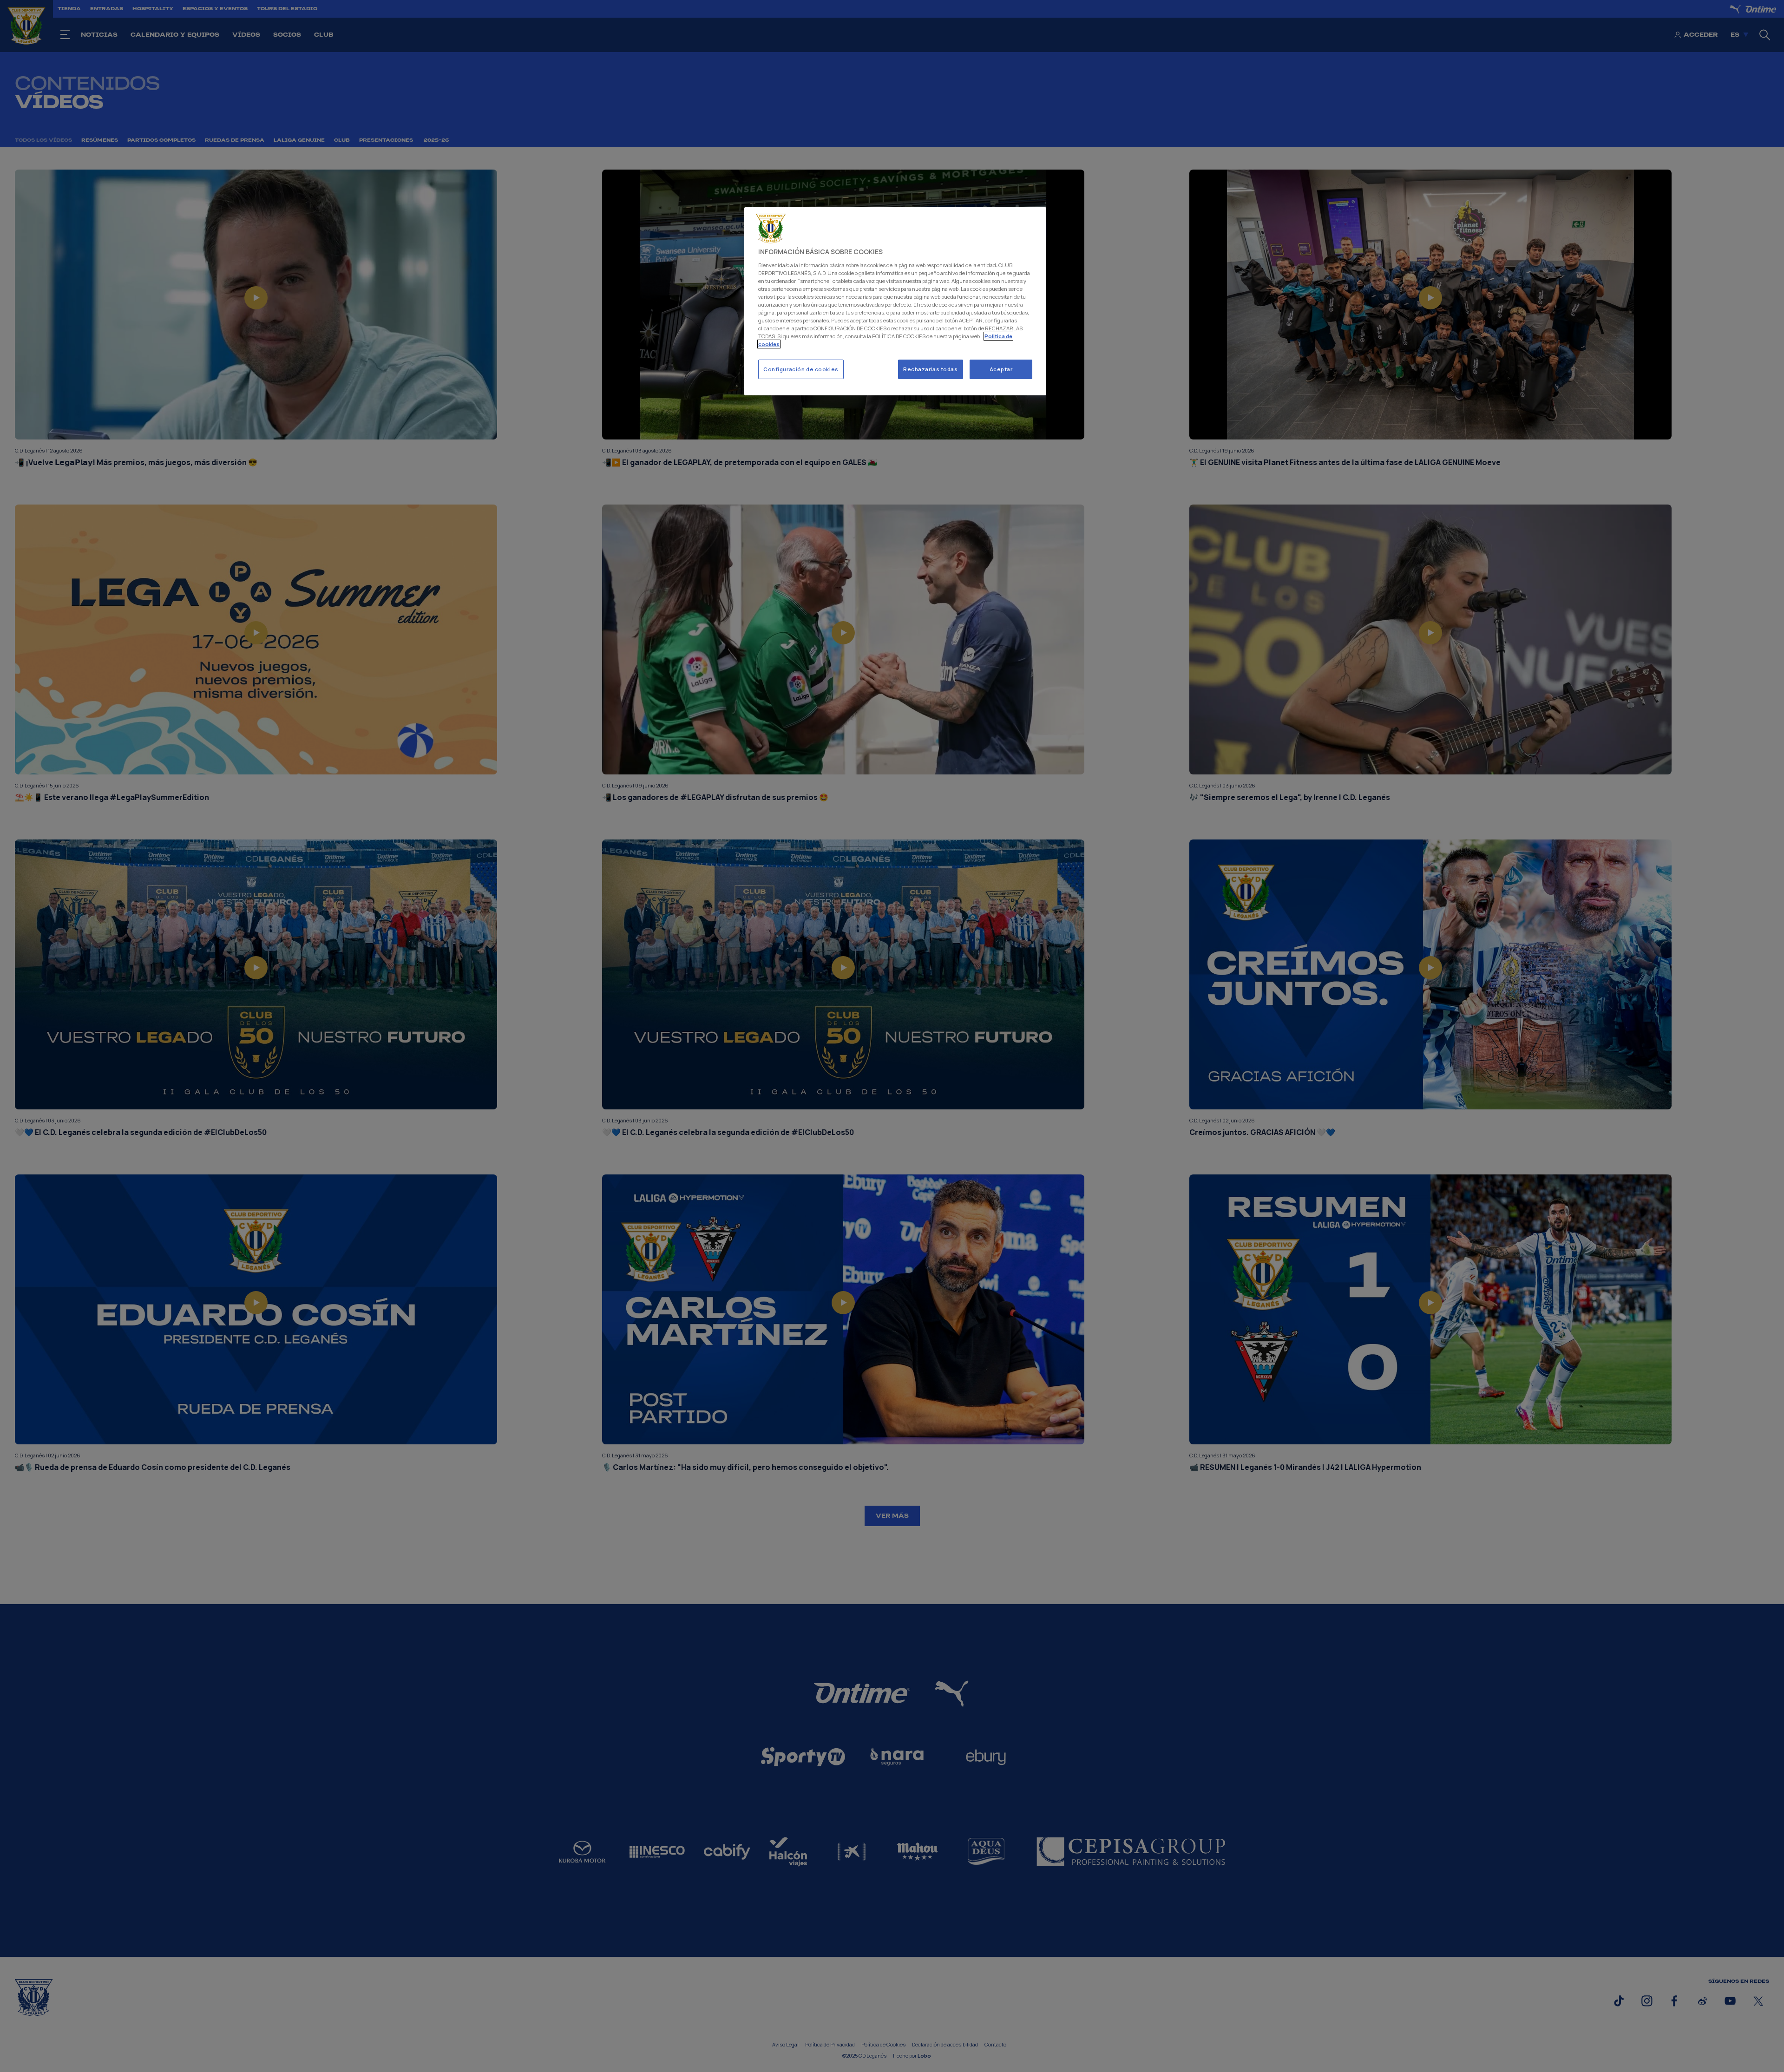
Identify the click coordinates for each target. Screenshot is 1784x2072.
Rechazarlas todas (931, 369)
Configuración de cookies (801, 369)
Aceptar (1001, 369)
